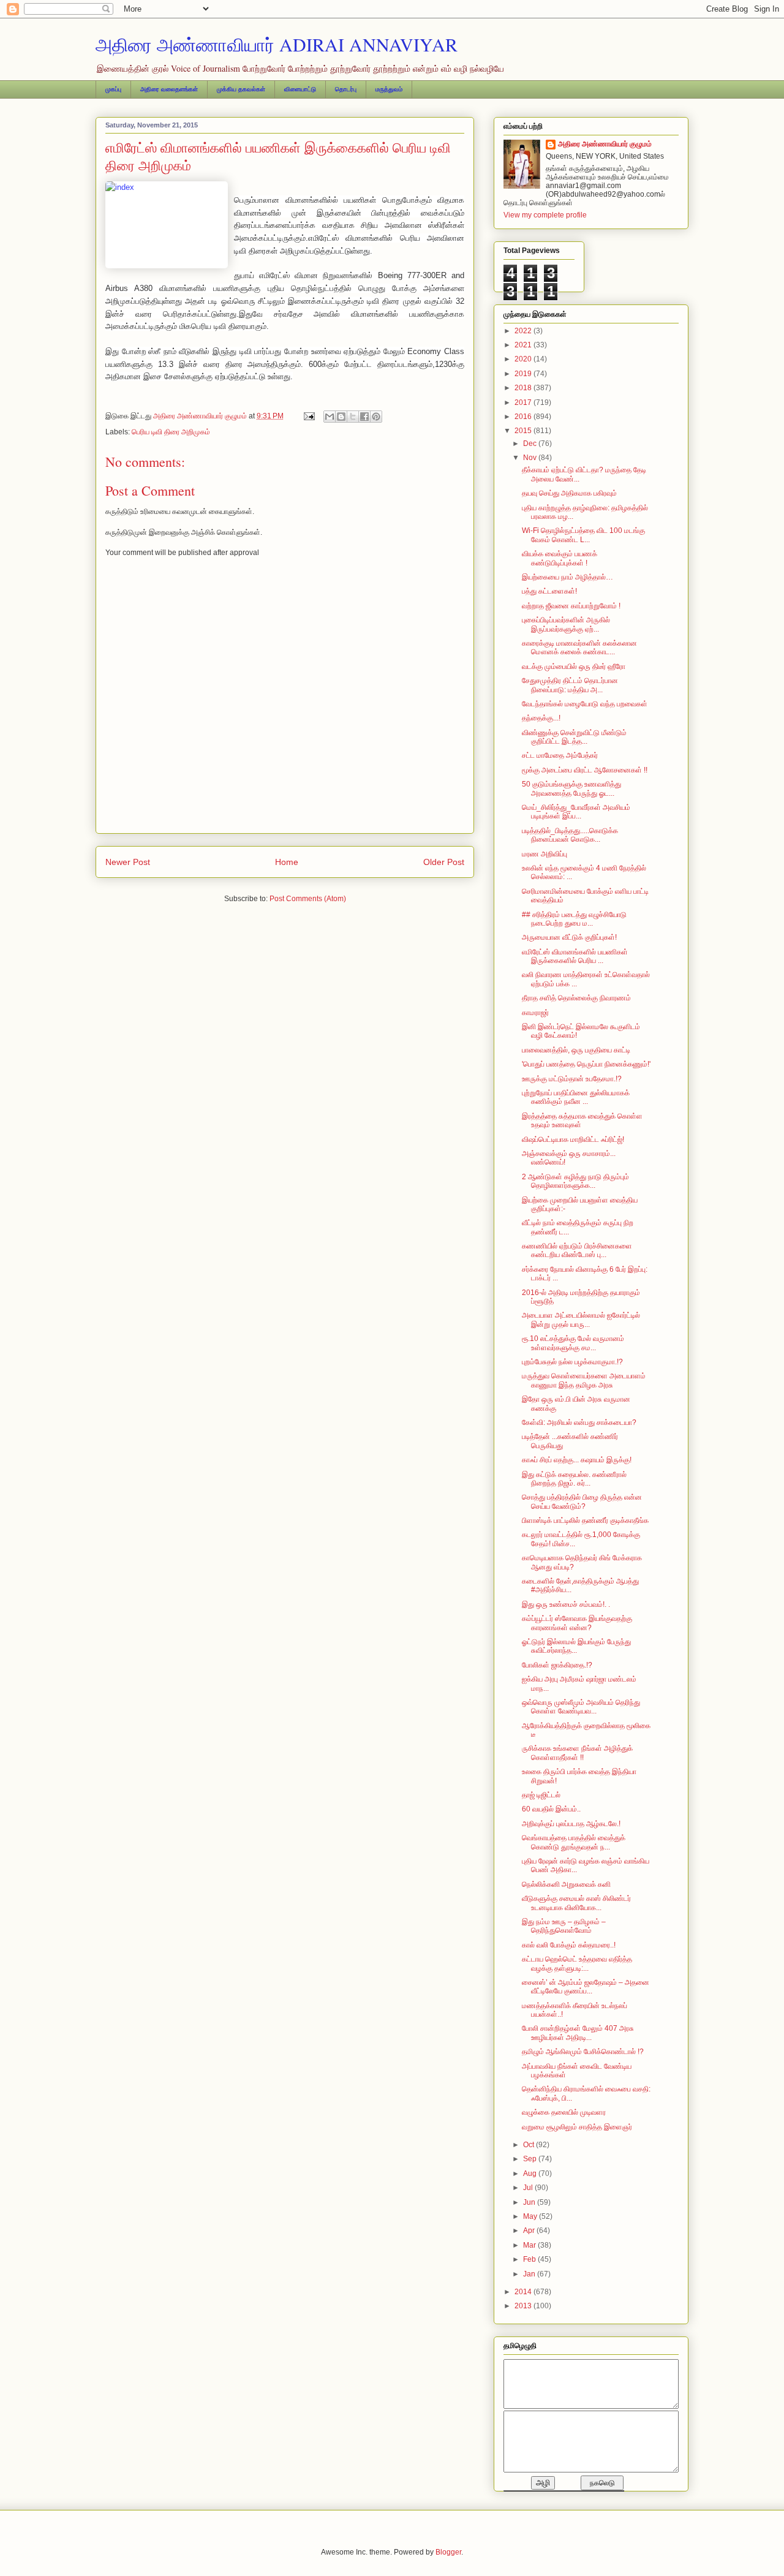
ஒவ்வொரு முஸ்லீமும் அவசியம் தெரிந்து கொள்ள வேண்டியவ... (581, 1707)
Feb (530, 2259)
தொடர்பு (346, 89)
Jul (529, 2188)
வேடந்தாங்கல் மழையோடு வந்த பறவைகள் (585, 704)
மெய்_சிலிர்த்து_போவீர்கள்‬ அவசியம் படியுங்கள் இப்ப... (576, 812)
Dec (531, 444)
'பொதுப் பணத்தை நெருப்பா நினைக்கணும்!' (586, 1064)
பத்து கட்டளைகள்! (549, 591)
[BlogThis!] (341, 417)
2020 (524, 359)
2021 (524, 345)
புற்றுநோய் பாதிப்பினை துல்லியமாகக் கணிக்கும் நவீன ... (576, 1097)
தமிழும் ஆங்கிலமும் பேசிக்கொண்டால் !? (583, 2052)
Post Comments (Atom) (308, 899)
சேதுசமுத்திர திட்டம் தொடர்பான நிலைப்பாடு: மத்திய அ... (570, 685)
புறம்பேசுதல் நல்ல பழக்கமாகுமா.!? (572, 1362)
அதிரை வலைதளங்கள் (169, 89)
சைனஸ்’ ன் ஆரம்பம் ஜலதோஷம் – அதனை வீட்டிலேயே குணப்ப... (586, 1987)
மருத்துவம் (389, 89)
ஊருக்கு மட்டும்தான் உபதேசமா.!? (572, 1079)
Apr (530, 2230)
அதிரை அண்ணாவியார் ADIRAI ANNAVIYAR (277, 44)
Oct (530, 2145)
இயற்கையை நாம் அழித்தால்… (567, 577)
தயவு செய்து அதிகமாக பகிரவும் (569, 493)
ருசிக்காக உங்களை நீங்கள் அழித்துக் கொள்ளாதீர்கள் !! (577, 1753)
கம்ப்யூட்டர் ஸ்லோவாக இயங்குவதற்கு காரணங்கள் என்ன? (577, 1623)
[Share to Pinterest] (376, 417)
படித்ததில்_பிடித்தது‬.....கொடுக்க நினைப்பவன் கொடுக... (570, 835)
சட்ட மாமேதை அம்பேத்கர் (560, 755)
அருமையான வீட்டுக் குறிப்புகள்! (569, 937)
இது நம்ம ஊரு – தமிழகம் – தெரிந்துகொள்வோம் (564, 1926)
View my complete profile (545, 215)
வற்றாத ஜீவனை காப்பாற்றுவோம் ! (571, 606)
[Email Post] (308, 416)
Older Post (444, 862)
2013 (524, 2306)
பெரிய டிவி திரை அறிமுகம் (171, 432)
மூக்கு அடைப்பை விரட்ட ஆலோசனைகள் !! (585, 770)
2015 (524, 431)
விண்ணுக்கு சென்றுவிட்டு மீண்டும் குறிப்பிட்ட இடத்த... (574, 737)
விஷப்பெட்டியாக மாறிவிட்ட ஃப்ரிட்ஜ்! (573, 1139)
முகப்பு (113, 89)
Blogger (448, 2552)
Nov (531, 458)
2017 (524, 402)
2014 (524, 2292)
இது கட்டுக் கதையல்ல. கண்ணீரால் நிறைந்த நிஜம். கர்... (574, 1479)
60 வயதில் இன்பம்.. (551, 1809)
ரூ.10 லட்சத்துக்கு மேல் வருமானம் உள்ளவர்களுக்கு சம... (573, 1343)
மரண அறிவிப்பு (545, 854)
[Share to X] (353, 417)
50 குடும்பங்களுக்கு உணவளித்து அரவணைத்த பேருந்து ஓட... (571, 788)
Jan (530, 2274)
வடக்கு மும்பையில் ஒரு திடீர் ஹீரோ (574, 667)
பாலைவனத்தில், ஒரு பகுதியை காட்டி (576, 1050)
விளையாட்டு (300, 89)
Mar (530, 2245)
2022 (524, 331)
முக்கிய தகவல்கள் (241, 89)
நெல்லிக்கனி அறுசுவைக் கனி (566, 1884)
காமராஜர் (535, 1013)
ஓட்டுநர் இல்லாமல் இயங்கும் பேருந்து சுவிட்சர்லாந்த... (576, 1646)
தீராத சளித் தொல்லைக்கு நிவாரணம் (576, 998)
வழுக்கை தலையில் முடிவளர (564, 2112)
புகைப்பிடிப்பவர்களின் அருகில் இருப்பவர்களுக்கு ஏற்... (566, 624)
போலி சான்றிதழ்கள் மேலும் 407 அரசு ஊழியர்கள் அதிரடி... (578, 2033)
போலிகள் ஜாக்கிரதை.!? (557, 1665)
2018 (524, 388)
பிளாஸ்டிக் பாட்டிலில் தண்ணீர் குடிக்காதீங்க (585, 1520)
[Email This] (330, 417)
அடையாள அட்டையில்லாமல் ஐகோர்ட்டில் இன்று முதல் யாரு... (581, 1320)
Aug (531, 2174)
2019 (524, 374)
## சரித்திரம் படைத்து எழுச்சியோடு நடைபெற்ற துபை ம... (574, 919)
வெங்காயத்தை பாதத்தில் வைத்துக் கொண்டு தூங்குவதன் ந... (574, 1842)
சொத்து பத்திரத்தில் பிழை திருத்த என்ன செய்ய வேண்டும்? (582, 1501)
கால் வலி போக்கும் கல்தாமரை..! (569, 1945)
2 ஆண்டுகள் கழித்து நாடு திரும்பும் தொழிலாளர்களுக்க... (575, 1181)
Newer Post (128, 862)
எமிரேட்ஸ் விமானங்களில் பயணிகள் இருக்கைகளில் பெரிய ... (575, 956)
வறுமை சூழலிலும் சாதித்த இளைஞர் (577, 2127)
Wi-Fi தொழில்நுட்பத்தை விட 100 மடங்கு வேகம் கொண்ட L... (583, 535)
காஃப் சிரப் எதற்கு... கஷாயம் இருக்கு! (577, 1460)
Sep (531, 2159)
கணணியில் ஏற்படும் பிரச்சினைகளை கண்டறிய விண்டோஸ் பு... (577, 1250)
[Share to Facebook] (364, 417)
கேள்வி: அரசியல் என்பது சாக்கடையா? (579, 1422)
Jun (530, 2202)
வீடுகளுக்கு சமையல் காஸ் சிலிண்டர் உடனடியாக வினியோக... (576, 1903)
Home (287, 862)
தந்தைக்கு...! (541, 718)
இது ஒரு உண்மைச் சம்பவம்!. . (566, 1604)
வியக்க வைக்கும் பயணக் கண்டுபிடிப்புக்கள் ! (560, 558)
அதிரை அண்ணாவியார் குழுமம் (605, 144)
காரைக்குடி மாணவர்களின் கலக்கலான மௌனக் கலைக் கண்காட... (579, 648)
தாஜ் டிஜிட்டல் (541, 1795)
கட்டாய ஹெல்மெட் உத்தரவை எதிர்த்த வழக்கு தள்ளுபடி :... (577, 1963)
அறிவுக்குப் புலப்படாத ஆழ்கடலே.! (571, 1824)
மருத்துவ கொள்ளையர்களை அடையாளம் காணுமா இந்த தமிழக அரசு (584, 1380)
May (531, 2216)
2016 (524, 417)
